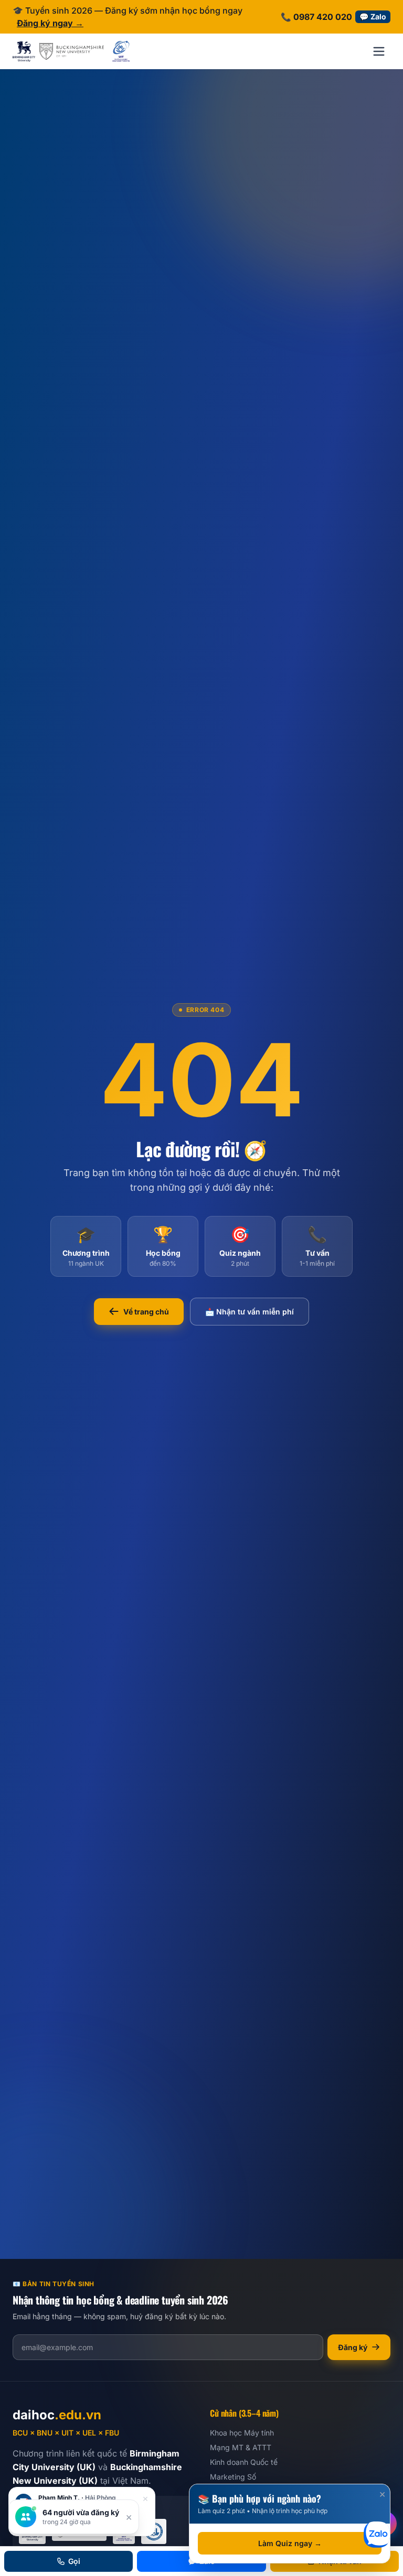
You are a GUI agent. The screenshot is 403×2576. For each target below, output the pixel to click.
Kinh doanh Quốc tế (244, 2462)
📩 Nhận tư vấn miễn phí (250, 1312)
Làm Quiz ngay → (290, 2543)
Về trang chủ (146, 1312)
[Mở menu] (379, 51)
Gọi (74, 2561)
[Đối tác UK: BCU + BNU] (58, 51)
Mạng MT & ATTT (241, 2447)
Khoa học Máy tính (242, 2433)
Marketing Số (233, 2477)
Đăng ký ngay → (50, 23)
